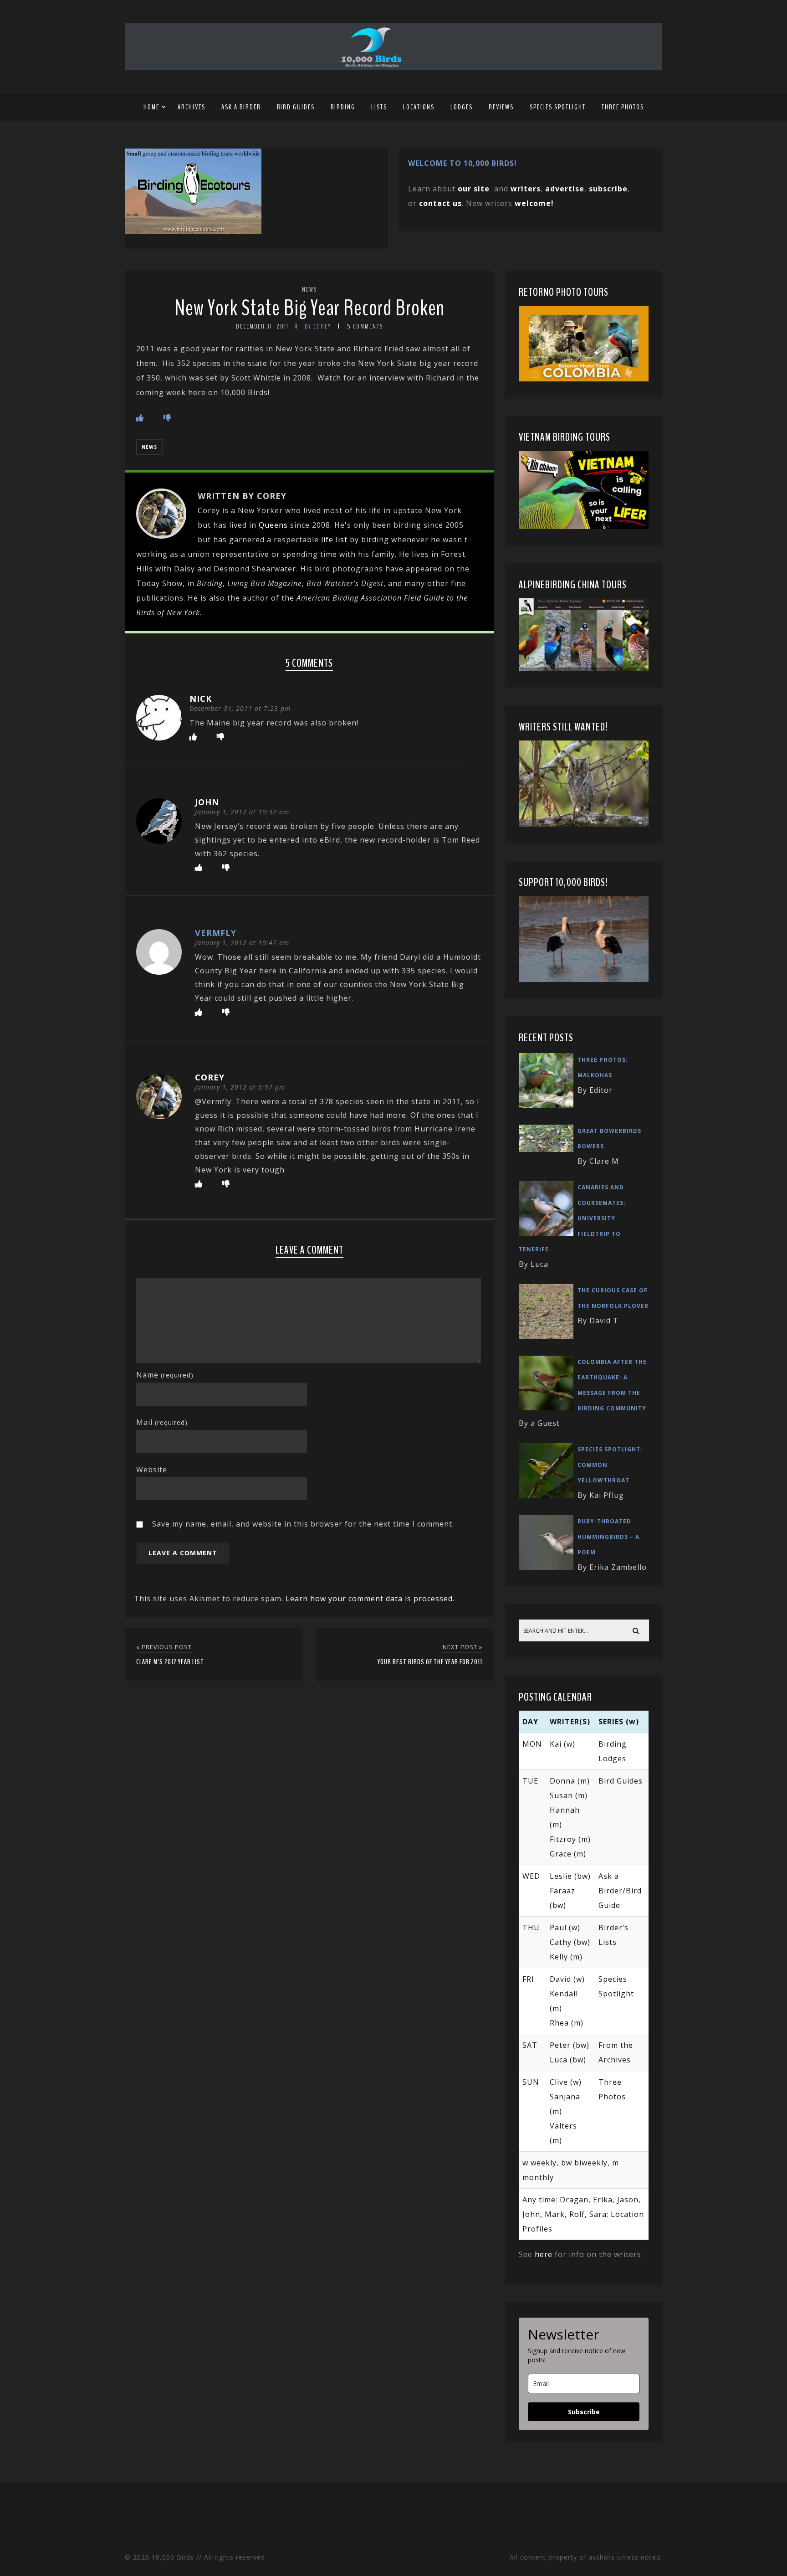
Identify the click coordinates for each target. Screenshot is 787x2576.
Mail (162, 1422)
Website (152, 1470)
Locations (419, 107)
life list (334, 540)
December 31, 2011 (262, 326)
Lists (379, 107)
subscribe (608, 189)
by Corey (318, 326)
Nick (201, 699)
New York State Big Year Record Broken (309, 308)
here (544, 2254)
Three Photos (623, 107)
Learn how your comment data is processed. (370, 1599)
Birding (343, 107)
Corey (210, 1077)
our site (474, 189)
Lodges (462, 107)
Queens (273, 525)
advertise (565, 189)
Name (165, 1375)
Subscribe (584, 2412)
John (207, 802)
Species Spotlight (558, 107)
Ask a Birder (241, 107)
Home (151, 107)
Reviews (501, 107)
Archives (192, 107)
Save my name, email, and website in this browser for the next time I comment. (303, 1524)
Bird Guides (296, 107)
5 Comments (365, 326)
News (309, 290)
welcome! (534, 203)
